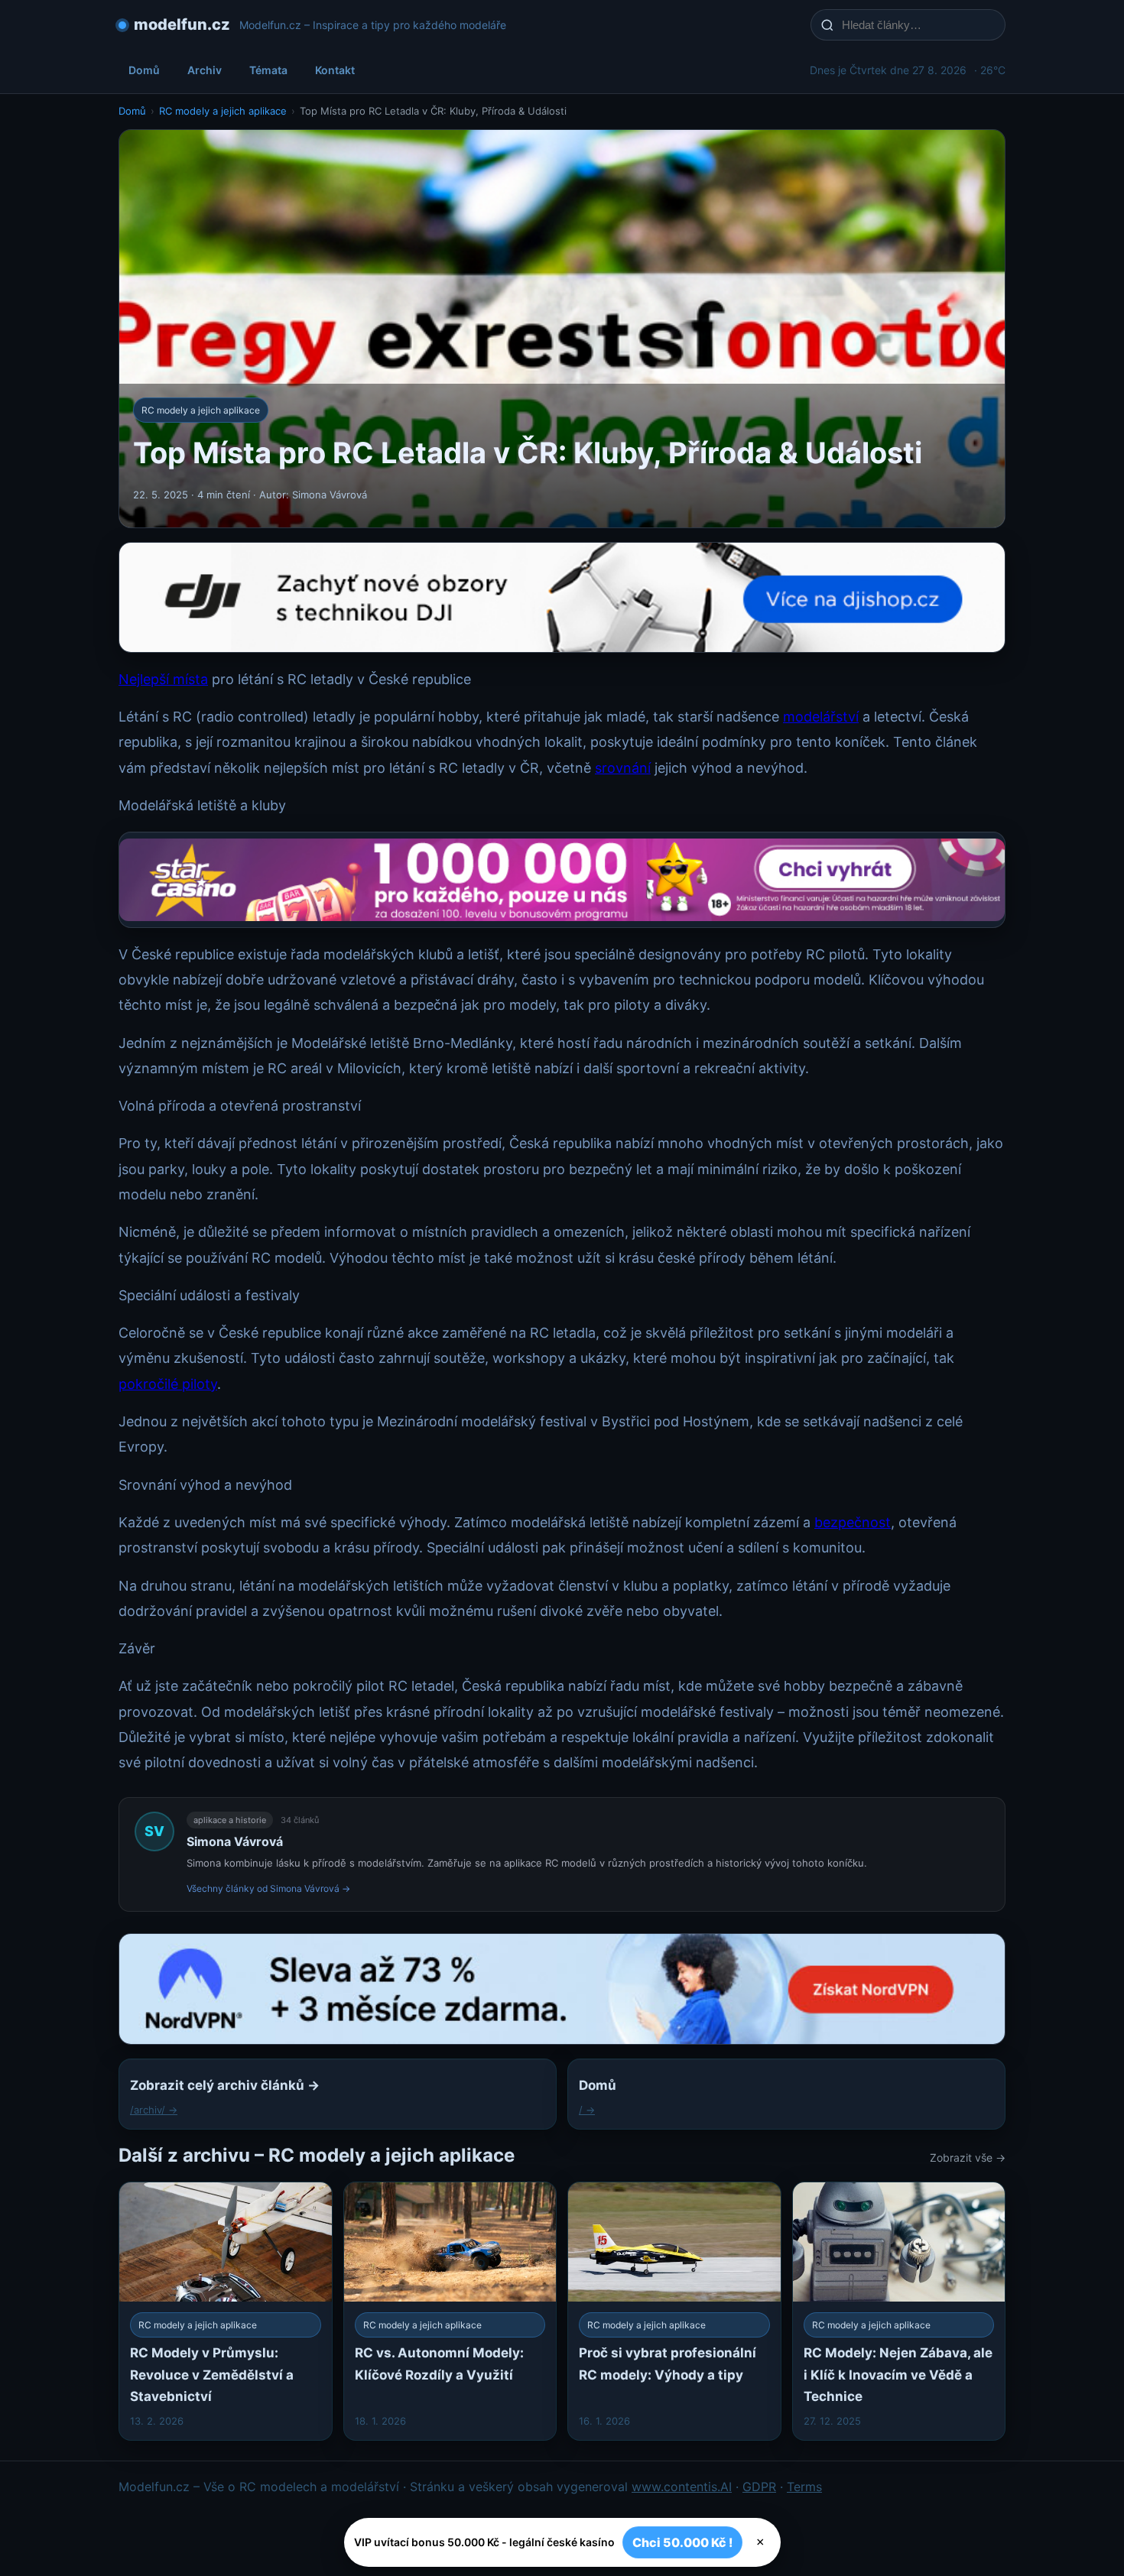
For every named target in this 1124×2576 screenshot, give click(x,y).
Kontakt (335, 70)
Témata (268, 70)
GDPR (759, 2487)
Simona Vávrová (235, 1841)
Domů (144, 70)
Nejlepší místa (163, 679)
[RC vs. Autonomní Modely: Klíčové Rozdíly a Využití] (450, 2311)
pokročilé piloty (168, 1384)
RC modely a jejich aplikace (223, 111)
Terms (804, 2487)
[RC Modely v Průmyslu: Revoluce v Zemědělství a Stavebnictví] (226, 2311)
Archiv (205, 70)
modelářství (821, 717)
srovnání (623, 768)
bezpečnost (853, 1522)
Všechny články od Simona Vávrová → (268, 1888)
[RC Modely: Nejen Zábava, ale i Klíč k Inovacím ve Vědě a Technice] (899, 2311)
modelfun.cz (182, 24)
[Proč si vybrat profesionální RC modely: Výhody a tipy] (674, 2311)
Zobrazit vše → (968, 2157)
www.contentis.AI (682, 2487)
